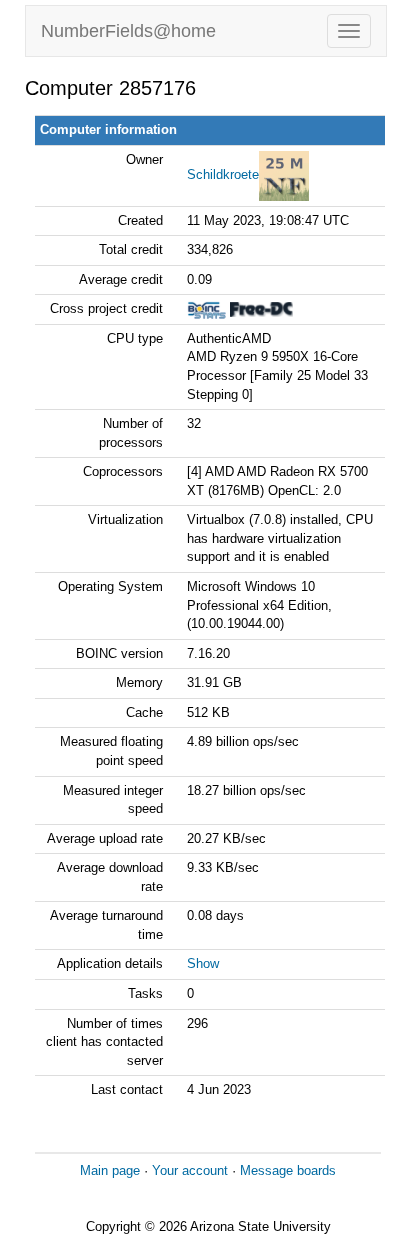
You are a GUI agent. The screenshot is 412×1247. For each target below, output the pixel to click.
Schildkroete (223, 174)
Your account (190, 1170)
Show (203, 963)
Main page (110, 1170)
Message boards (288, 1170)
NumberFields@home (128, 31)
